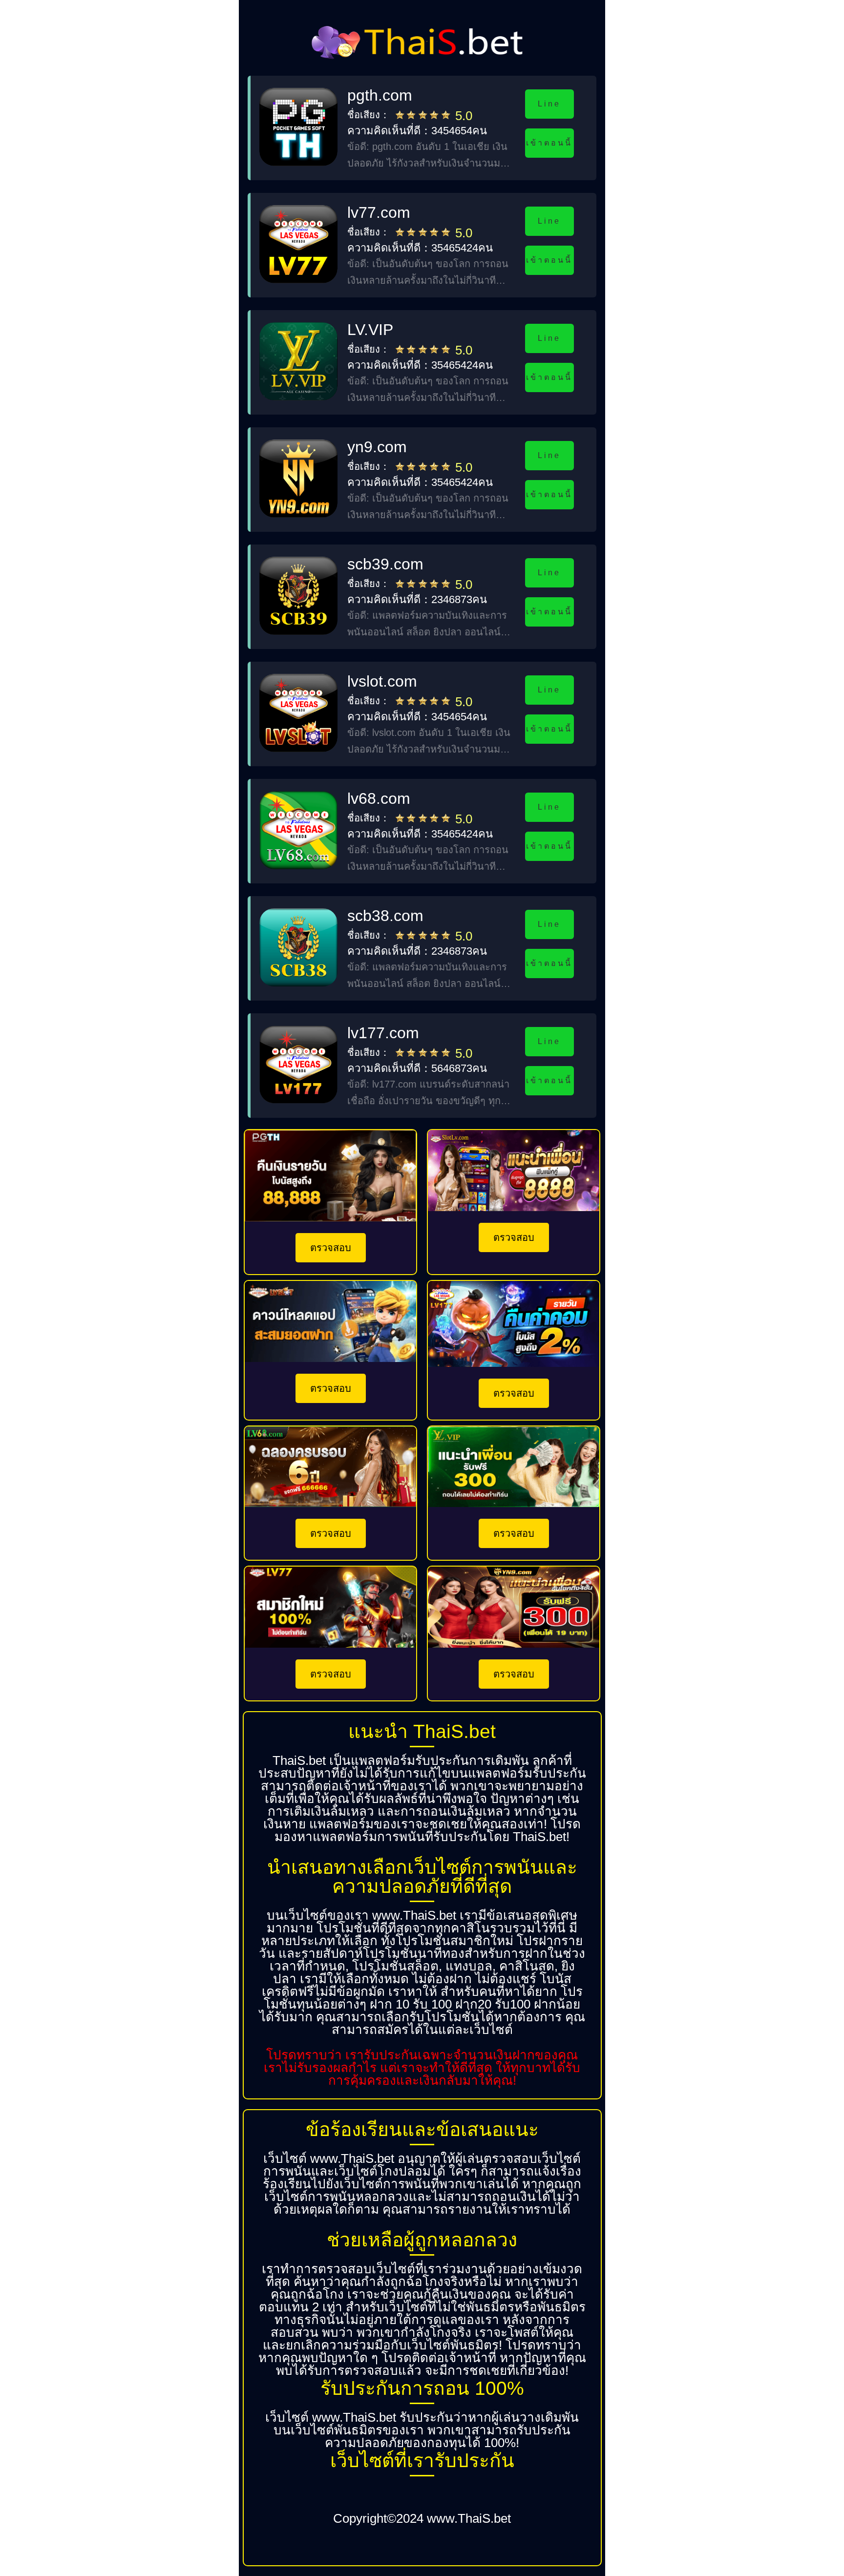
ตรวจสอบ (331, 1248)
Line (549, 104)
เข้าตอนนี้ (549, 143)
